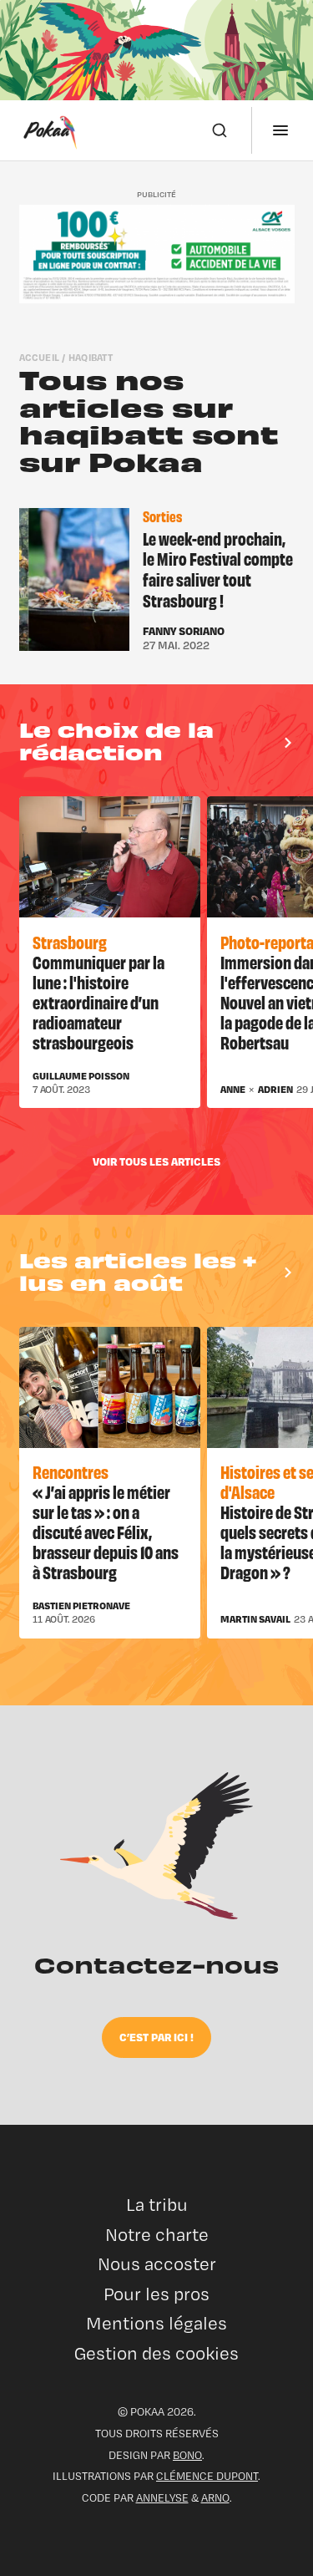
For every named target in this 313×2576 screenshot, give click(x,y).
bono (187, 2455)
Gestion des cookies (156, 2353)
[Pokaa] (50, 130)
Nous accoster (157, 2264)
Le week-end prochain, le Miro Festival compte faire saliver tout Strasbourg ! (218, 569)
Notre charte (157, 2235)
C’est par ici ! (156, 2037)
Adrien (275, 1090)
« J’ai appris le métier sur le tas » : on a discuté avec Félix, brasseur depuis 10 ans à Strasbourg (106, 1531)
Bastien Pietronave (81, 1606)
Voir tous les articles (156, 1161)
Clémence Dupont (207, 2476)
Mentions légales (156, 2323)
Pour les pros (156, 2294)
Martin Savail (255, 1619)
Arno (215, 2497)
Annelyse (162, 2497)
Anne (233, 1090)
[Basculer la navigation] (280, 130)
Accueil (40, 357)
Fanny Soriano (184, 631)
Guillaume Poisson (81, 1076)
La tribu (157, 2205)
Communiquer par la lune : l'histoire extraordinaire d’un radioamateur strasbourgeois (98, 1001)
